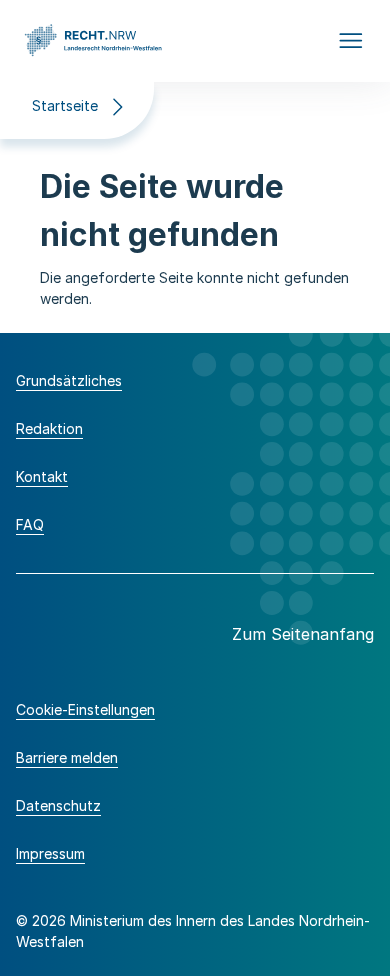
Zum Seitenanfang (303, 634)
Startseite (65, 105)
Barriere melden (67, 757)
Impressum (50, 853)
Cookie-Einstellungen (85, 709)
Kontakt (42, 476)
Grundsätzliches (69, 380)
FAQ (30, 524)
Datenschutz (58, 805)
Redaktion (49, 428)
